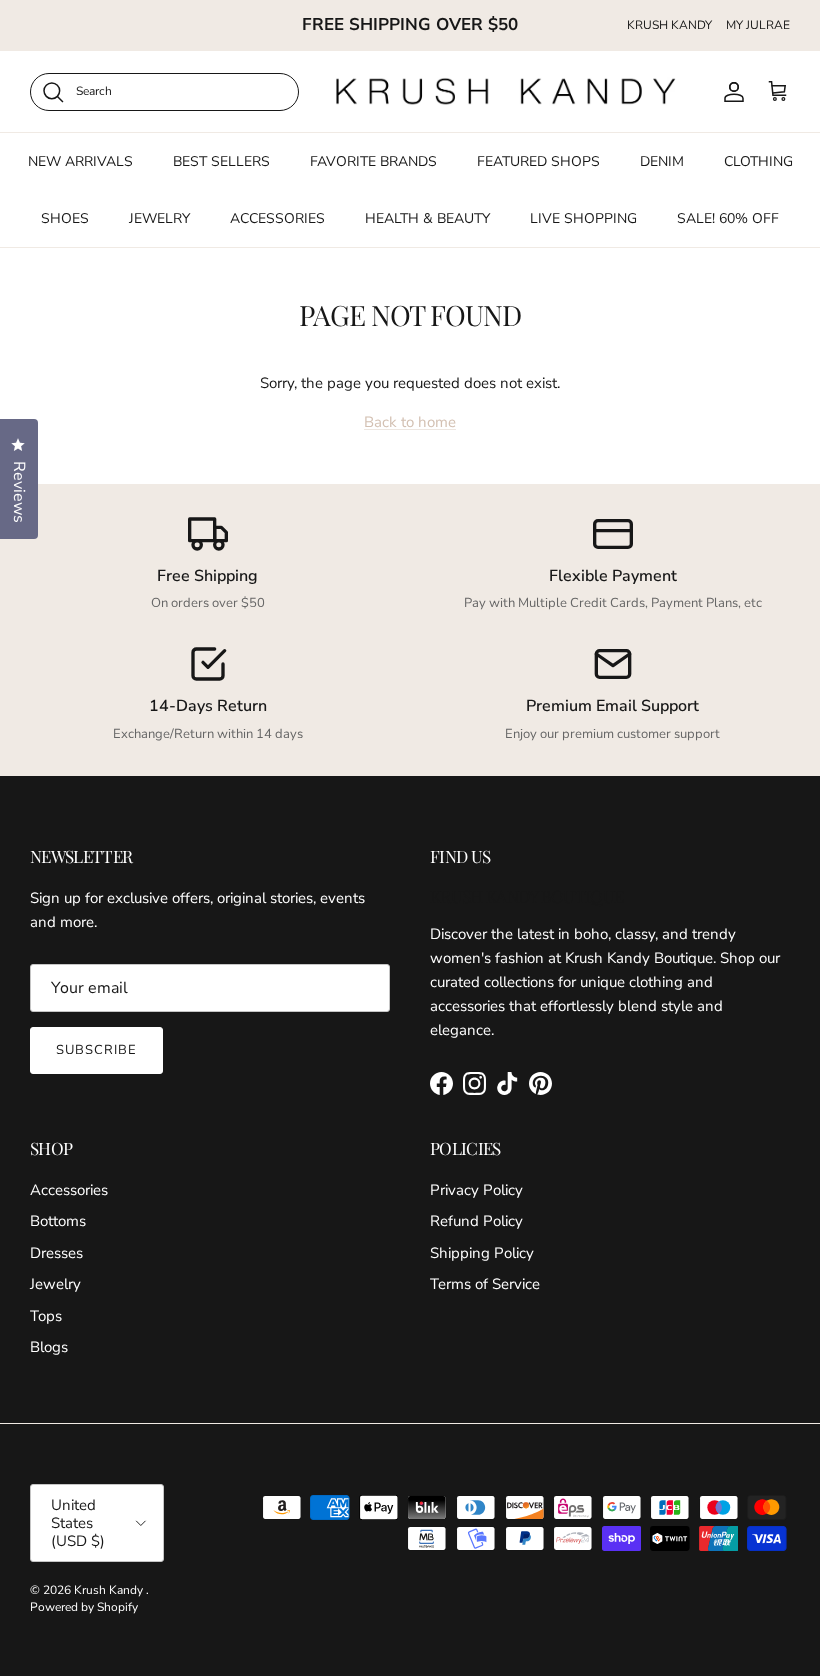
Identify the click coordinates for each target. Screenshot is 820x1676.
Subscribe (96, 1050)
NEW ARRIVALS (80, 161)
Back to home (410, 422)
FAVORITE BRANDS (373, 161)
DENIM (662, 161)
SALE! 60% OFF (728, 218)
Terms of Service (485, 1284)
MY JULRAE (758, 25)
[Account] (730, 92)
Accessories (69, 1190)
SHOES (65, 218)
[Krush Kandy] (506, 91)
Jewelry (55, 1284)
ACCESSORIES (277, 218)
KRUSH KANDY (669, 25)
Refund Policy (476, 1221)
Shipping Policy (482, 1253)
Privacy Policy (476, 1190)
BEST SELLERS (221, 161)
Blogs (49, 1347)
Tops (46, 1316)
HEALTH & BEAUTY (427, 218)
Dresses (56, 1253)
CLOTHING (758, 161)
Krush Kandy (110, 1590)
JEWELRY (159, 218)
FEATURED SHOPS (538, 161)
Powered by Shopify (84, 1607)
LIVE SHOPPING (583, 218)
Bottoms (58, 1221)
